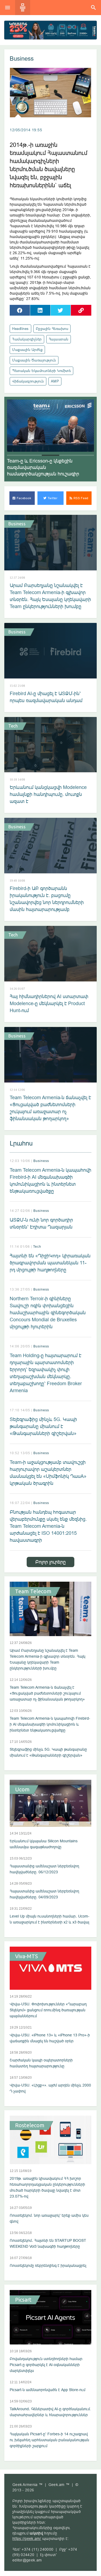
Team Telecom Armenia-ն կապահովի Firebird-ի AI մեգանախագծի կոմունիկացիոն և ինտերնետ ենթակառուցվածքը (50, 1180)
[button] (16, 455)
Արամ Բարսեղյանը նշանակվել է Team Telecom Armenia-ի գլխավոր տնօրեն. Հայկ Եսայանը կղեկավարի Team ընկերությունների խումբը (50, 596)
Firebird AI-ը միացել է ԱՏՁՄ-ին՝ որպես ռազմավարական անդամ (46, 697)
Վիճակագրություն (28, 381)
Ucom (22, 1789)
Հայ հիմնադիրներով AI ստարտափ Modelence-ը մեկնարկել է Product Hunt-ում (49, 1003)
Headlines (20, 329)
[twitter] (61, 310)
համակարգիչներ (27, 339)
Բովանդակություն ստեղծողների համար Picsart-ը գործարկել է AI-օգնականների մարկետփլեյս (46, 2365)
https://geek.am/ (27, 2539)
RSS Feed (80, 498)
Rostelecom (30, 2125)
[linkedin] (40, 310)
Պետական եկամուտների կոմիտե (41, 371)
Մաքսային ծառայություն (34, 360)
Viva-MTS (27, 1956)
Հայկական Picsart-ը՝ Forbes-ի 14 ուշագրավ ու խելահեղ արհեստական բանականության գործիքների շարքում (49, 2440)
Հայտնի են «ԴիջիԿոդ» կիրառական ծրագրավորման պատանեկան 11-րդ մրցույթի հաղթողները (50, 1263)
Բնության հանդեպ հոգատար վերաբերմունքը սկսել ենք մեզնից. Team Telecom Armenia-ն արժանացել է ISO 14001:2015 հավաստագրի (48, 1526)
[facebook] (20, 310)
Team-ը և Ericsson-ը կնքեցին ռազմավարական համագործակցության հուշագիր (43, 467)
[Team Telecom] (50, 30)
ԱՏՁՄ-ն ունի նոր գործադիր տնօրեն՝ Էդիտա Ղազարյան (41, 1223)
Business (22, 59)
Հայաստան (59, 339)
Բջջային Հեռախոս (52, 329)
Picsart (23, 2300)
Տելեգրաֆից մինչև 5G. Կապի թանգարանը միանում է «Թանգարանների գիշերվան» (43, 1426)
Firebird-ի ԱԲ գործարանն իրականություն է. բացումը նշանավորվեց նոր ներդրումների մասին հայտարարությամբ (47, 899)
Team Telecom (33, 1591)
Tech (13, 726)
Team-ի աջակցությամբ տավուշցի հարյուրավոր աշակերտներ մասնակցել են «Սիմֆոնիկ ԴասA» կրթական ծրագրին (48, 1473)
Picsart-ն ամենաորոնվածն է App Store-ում (48, 2390)
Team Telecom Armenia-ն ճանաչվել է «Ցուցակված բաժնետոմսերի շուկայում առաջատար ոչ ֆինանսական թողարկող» (50, 1108)
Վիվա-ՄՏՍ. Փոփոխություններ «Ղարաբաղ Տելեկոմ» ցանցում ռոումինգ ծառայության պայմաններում (48, 2010)
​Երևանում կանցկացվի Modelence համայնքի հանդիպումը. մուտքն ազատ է (48, 794)
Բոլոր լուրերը (50, 1562)
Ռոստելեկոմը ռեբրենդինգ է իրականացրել (48, 2265)
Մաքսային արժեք (27, 350)
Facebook (23, 498)
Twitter (52, 498)
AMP (55, 381)
